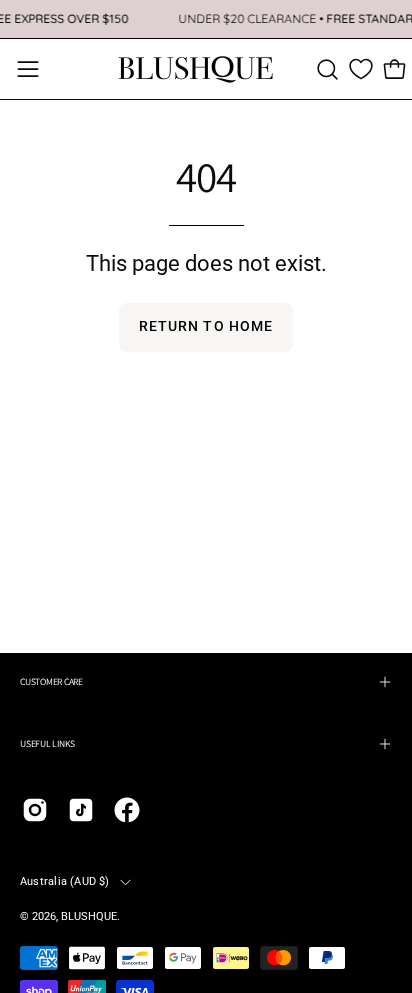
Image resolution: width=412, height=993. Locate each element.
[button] (327, 69)
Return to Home (206, 326)
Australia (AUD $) (65, 881)
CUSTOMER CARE (51, 681)
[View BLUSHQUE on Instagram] (35, 810)
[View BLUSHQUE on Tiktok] (81, 810)
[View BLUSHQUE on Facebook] (127, 810)
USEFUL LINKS (47, 743)
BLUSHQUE (89, 916)
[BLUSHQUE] (196, 69)
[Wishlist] (361, 69)
